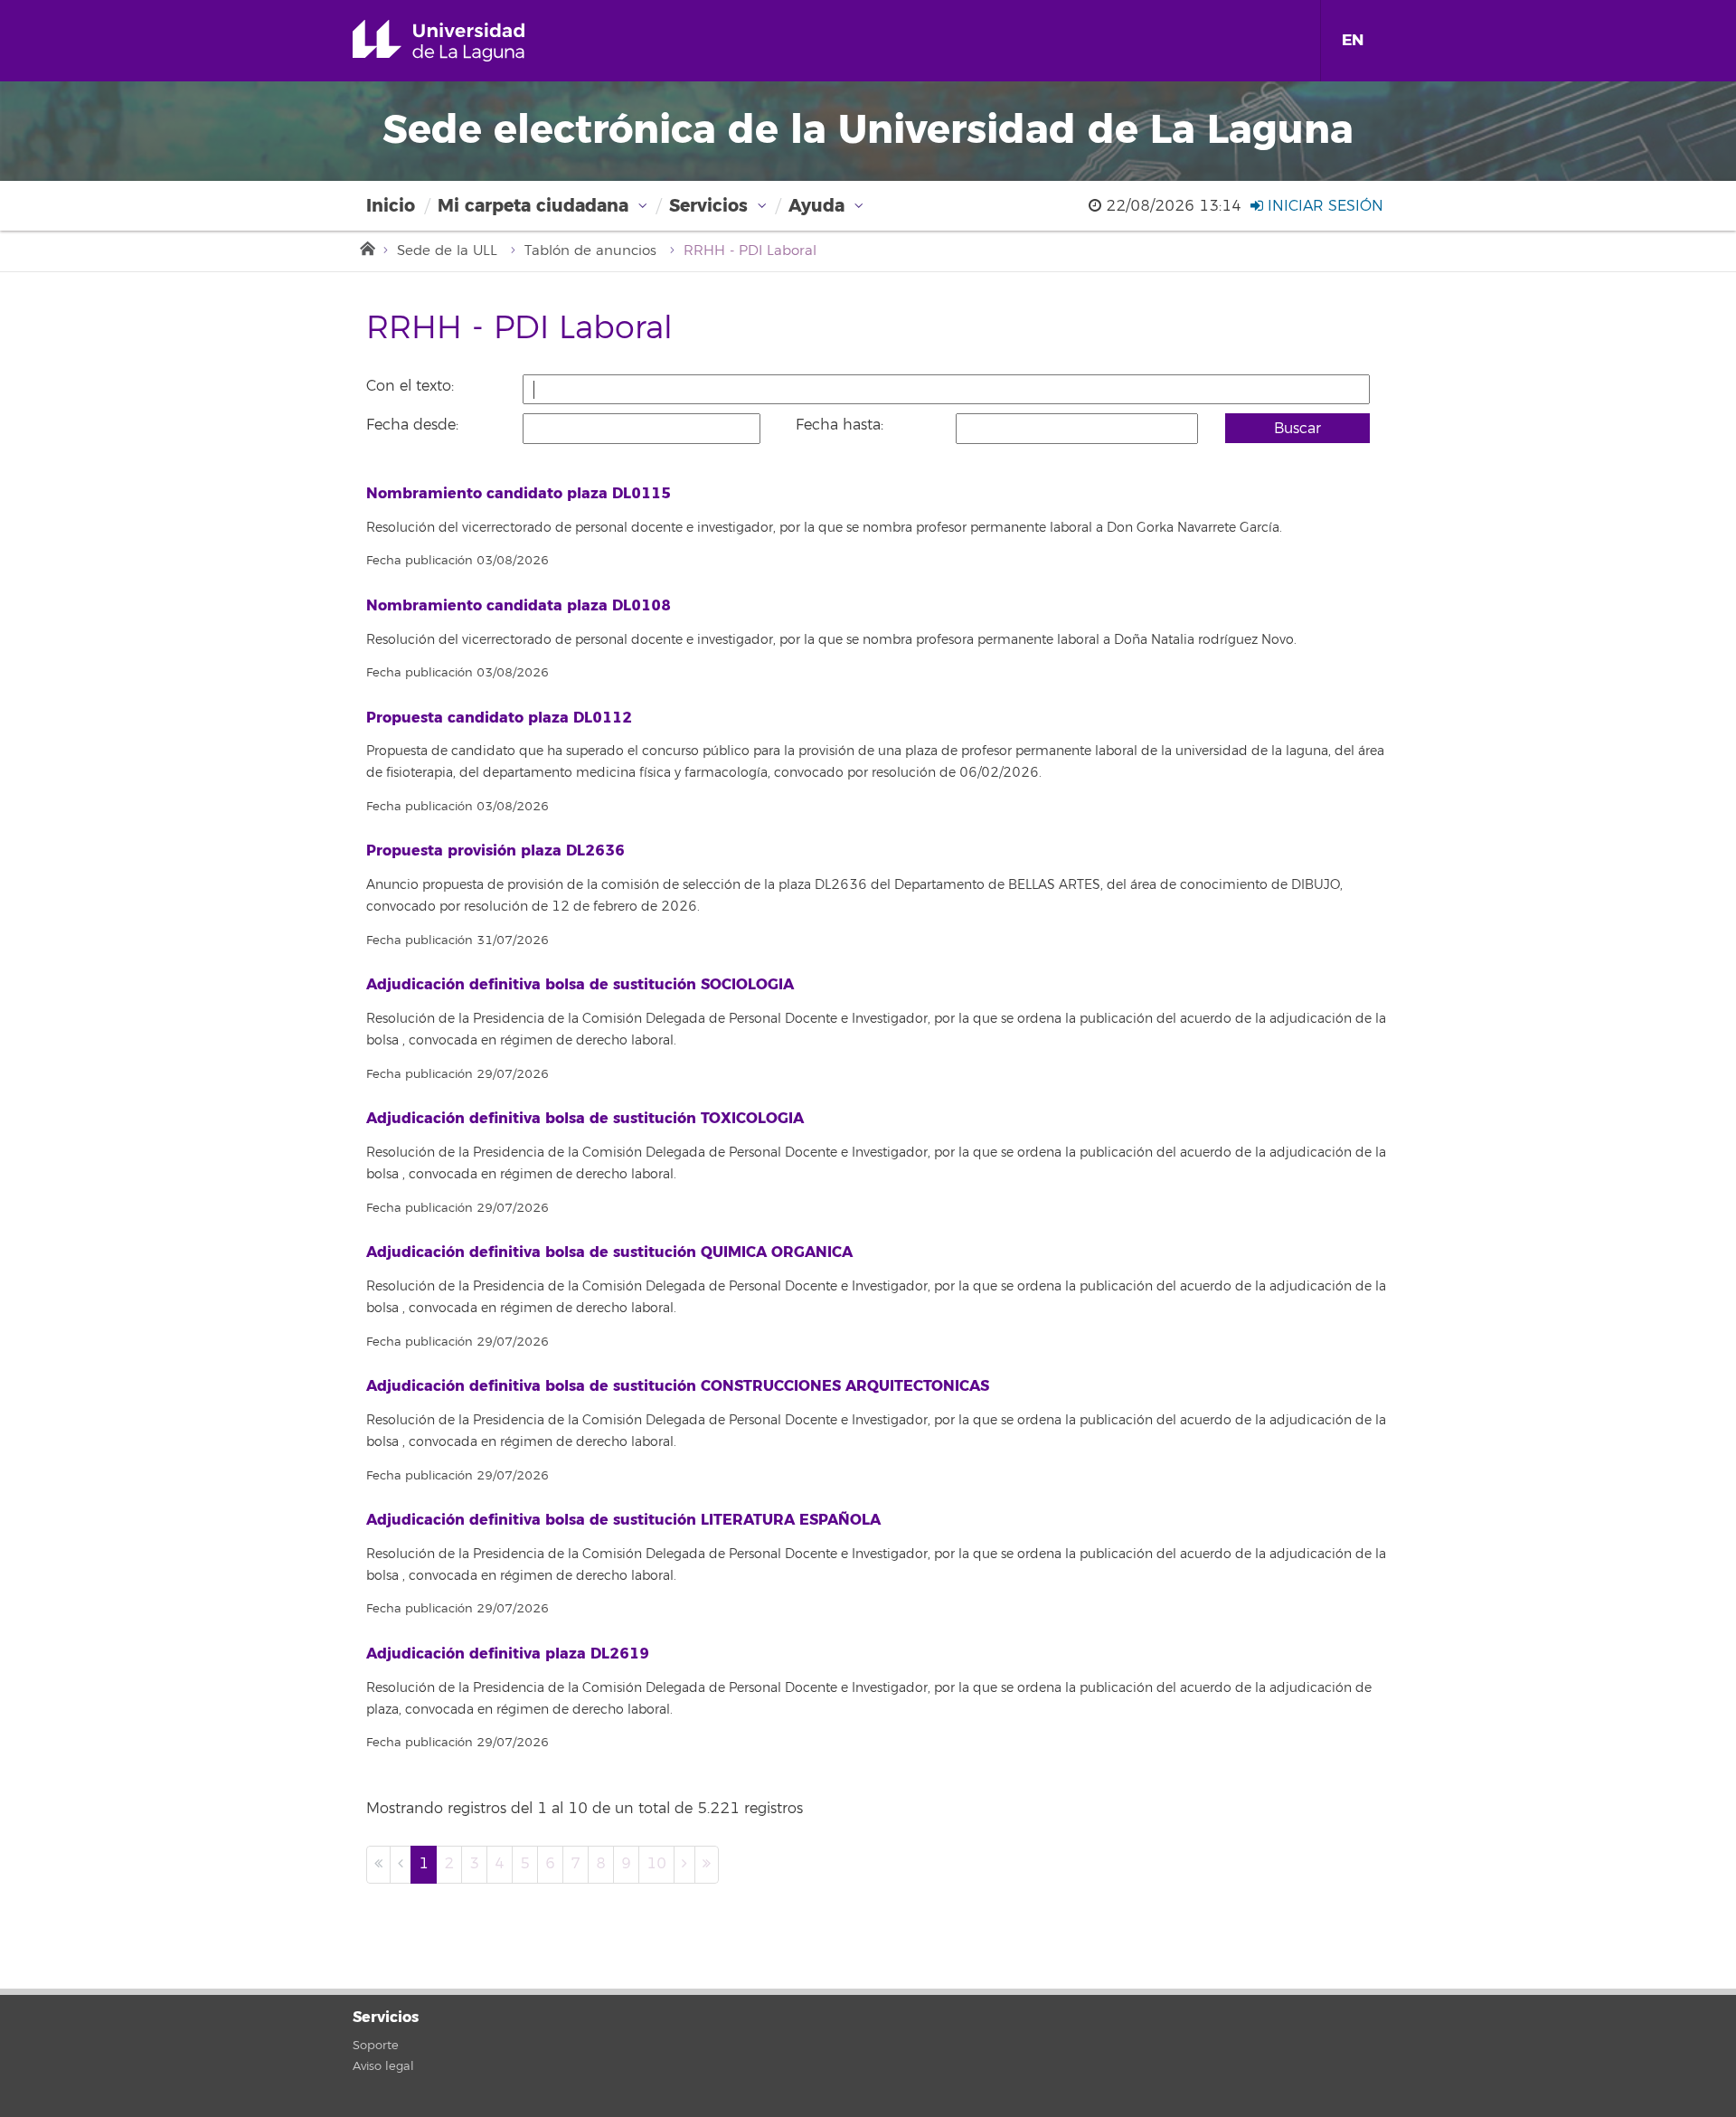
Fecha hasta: (840, 425)
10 (656, 1864)
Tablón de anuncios (590, 251)
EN (1353, 40)
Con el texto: (410, 386)
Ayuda (816, 206)
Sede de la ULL (447, 251)
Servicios (708, 206)
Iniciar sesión (1323, 206)
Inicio (391, 206)
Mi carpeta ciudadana (533, 206)
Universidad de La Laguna (464, 41)
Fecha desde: (412, 425)
